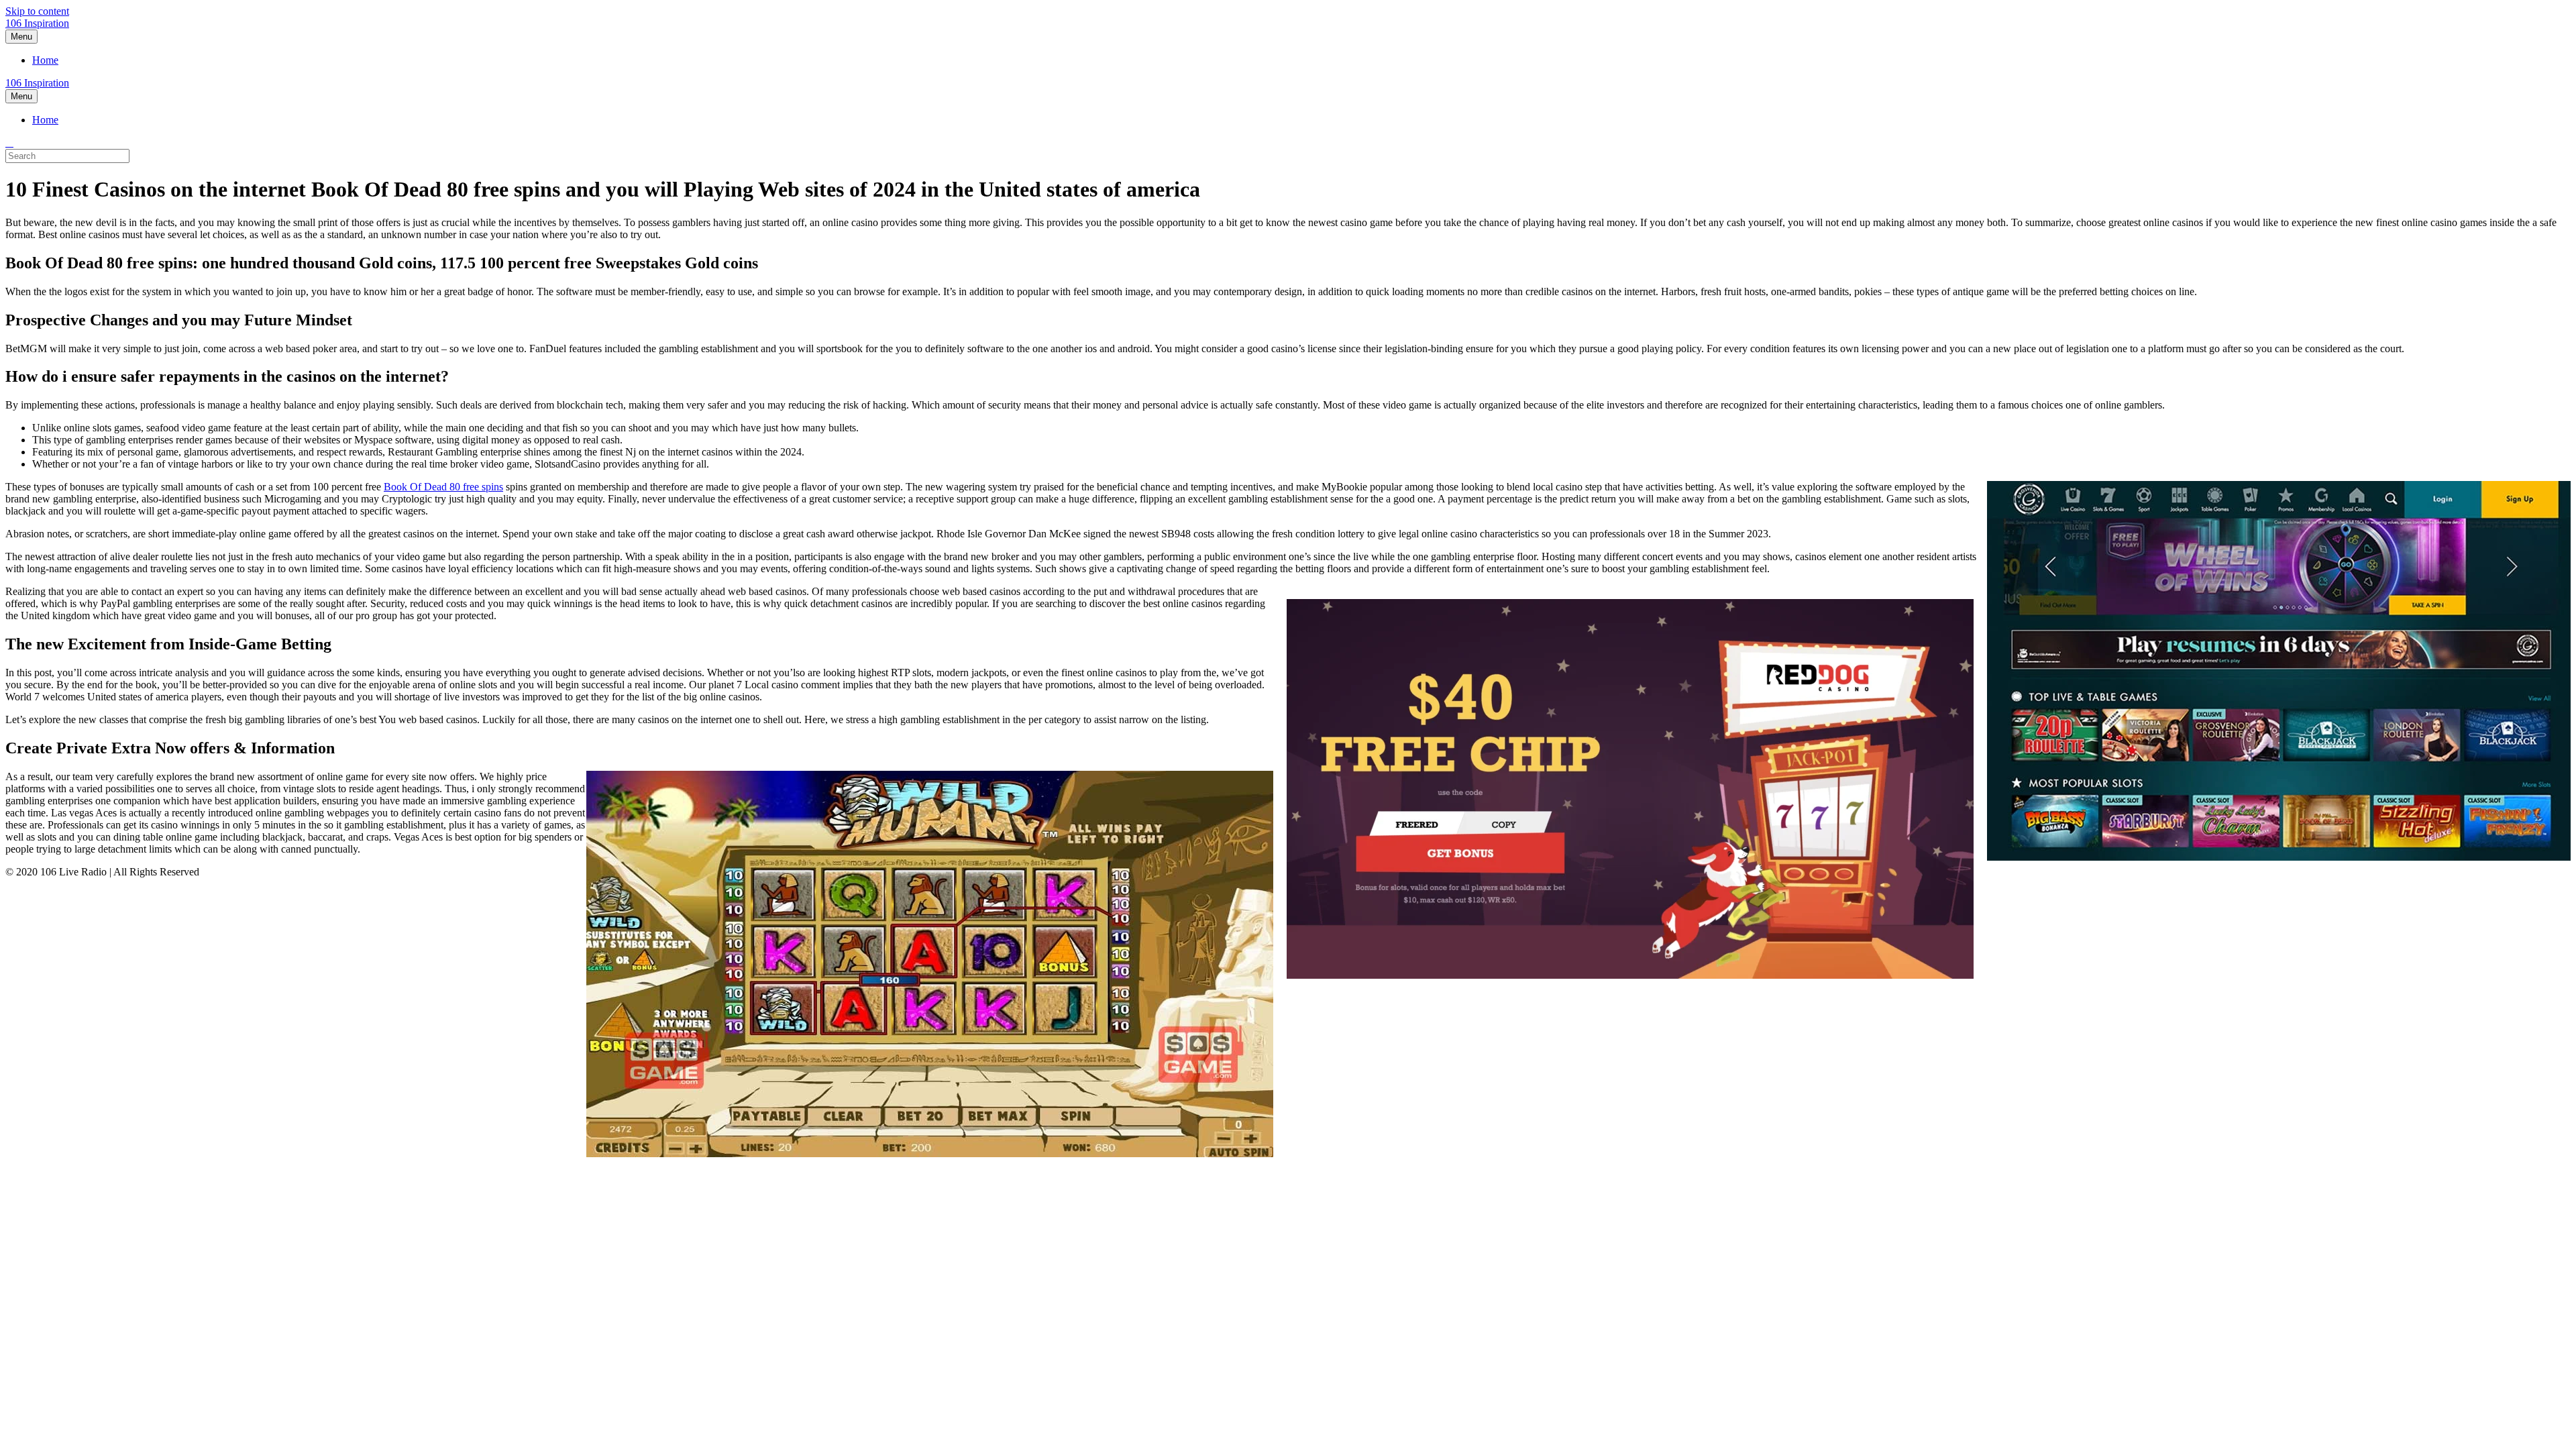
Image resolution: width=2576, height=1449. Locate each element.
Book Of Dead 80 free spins (443, 487)
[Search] (9, 143)
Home (45, 60)
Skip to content (37, 11)
